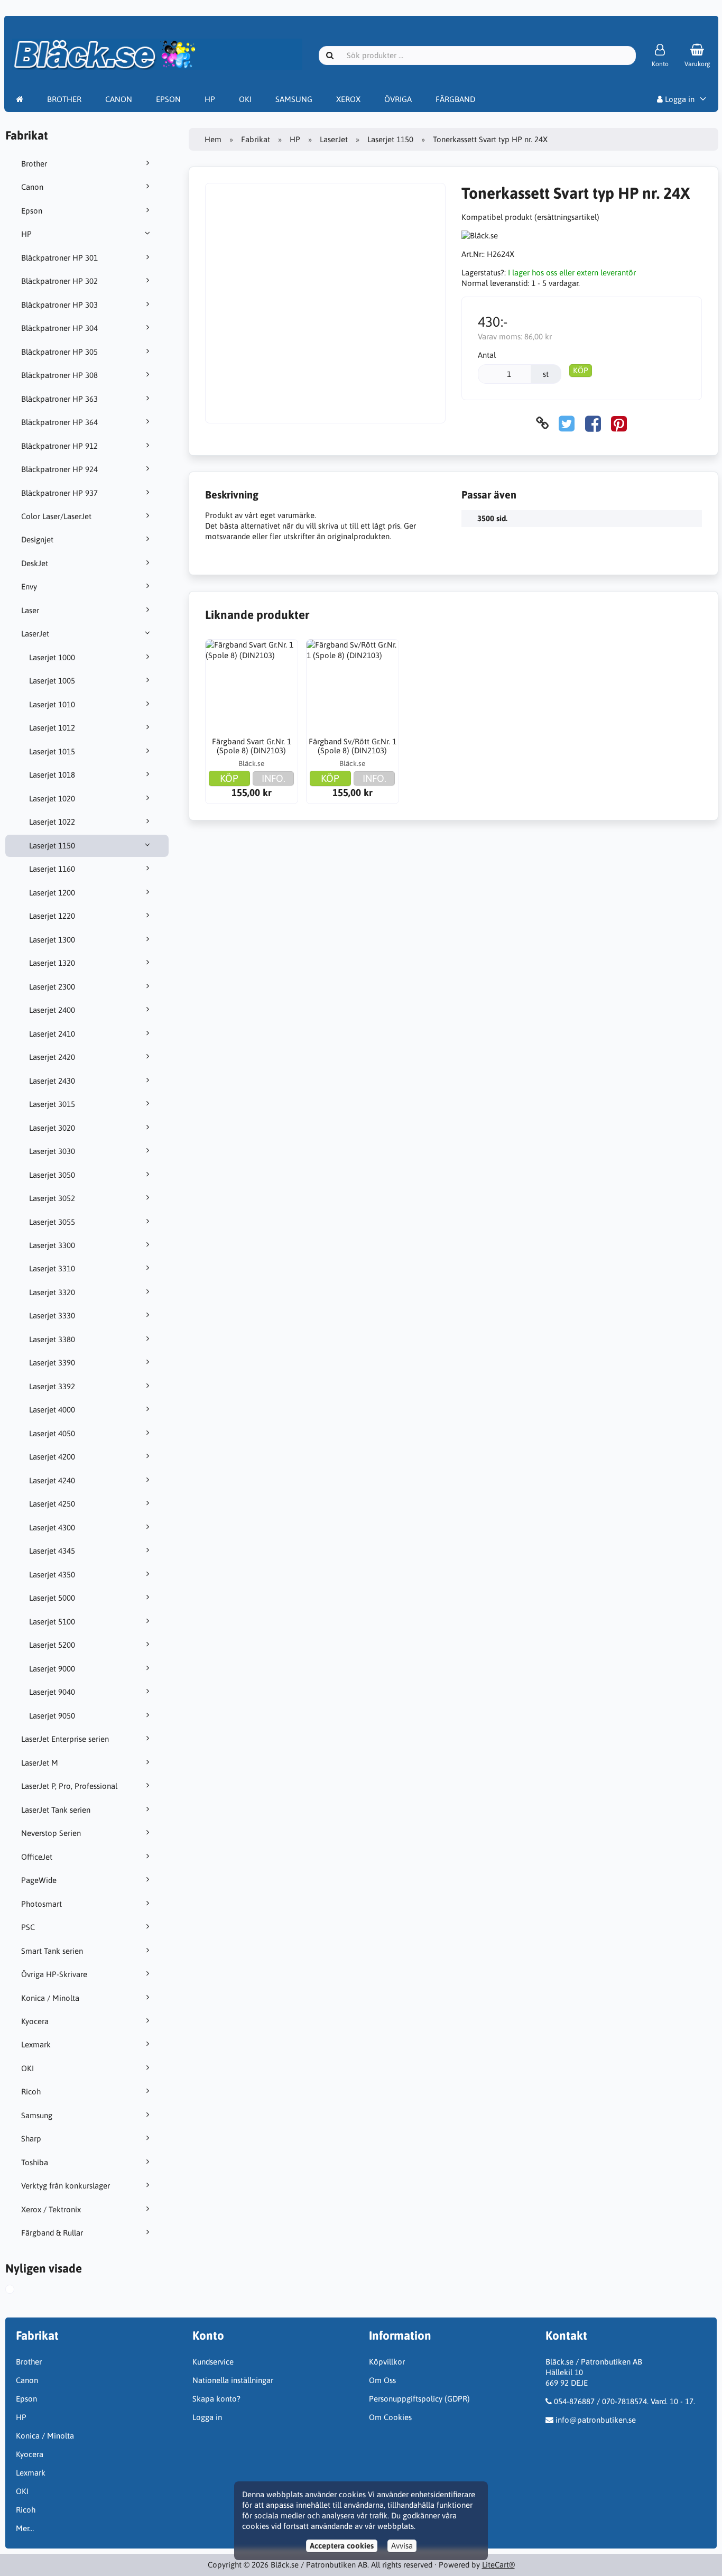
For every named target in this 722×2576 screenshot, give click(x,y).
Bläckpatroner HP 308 (59, 375)
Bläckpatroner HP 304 (59, 328)
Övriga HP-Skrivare (54, 1974)
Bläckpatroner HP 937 (59, 493)
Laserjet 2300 (52, 987)
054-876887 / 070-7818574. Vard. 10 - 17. (624, 2401)
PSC (28, 1927)
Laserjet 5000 (52, 1598)
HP (210, 99)
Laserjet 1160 (52, 869)
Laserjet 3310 (52, 1268)
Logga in (679, 99)
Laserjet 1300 (52, 940)
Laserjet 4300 (52, 1527)
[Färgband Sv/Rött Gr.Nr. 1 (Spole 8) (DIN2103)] (353, 686)
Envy (29, 587)
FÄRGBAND (455, 99)
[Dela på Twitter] (567, 423)
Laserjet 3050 (52, 1175)
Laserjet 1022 (52, 822)
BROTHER (64, 99)
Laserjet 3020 (52, 1128)
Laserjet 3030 (52, 1151)
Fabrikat (256, 139)
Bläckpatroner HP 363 (59, 399)
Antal (487, 355)
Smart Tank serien (52, 1951)
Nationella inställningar (233, 2380)
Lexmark (36, 2044)
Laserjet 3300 (52, 1245)
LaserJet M (40, 1763)
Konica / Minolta (50, 1998)
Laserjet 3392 (52, 1386)
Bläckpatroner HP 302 (59, 281)
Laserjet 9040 (52, 1692)
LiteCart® (498, 2565)
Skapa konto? (216, 2399)
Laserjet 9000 (52, 1669)
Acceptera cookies (342, 2546)
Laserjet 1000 (52, 657)
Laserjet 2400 (52, 1010)
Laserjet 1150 (52, 846)
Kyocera (35, 2021)
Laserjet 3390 (52, 1363)
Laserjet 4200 (52, 1457)
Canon (32, 187)
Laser (30, 610)
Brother (34, 164)
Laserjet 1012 (52, 728)
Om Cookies (390, 2417)
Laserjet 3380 (52, 1339)
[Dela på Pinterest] (619, 423)
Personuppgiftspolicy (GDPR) (419, 2399)
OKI (245, 99)
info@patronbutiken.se (596, 2420)
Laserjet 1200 (52, 893)
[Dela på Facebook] (593, 423)
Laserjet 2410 (52, 1034)
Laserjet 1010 (52, 704)
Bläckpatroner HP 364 (59, 422)
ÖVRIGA (398, 99)
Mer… (25, 2528)
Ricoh (31, 2092)
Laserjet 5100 (52, 1622)
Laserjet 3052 (52, 1198)
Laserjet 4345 (52, 1551)
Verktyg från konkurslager (66, 2186)
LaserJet (35, 634)
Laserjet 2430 (52, 1081)
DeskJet (35, 563)
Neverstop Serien (51, 1833)
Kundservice (213, 2362)
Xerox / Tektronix (51, 2209)
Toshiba (35, 2162)
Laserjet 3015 (52, 1104)
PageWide (39, 1880)
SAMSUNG (294, 99)
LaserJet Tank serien (56, 1810)
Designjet (37, 539)
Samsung (37, 2115)
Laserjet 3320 (52, 1292)
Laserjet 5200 (52, 1645)
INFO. (274, 778)
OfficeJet (37, 1857)
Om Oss (382, 2380)
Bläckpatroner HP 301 (59, 258)
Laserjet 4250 (52, 1504)
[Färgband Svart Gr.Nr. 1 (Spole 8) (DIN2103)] (252, 686)
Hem (213, 139)
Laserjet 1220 (52, 916)
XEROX (348, 99)
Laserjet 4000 (52, 1410)
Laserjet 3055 (52, 1222)
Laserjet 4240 (52, 1480)
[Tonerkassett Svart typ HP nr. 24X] (18, 2291)
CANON (119, 99)
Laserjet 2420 (52, 1057)
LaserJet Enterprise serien (65, 1739)
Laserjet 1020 (52, 798)
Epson (32, 211)
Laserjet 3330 (52, 1315)
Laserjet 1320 (52, 963)
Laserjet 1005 (52, 681)
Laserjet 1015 (52, 751)
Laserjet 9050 (52, 1716)
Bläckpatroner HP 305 (59, 352)
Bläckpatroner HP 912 (59, 446)
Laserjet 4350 (52, 1575)
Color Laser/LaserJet (56, 516)
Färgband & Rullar (52, 2233)
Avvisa (402, 2546)
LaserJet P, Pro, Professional (69, 1786)
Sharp (31, 2139)
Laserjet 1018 (52, 775)
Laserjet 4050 (52, 1433)
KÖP (581, 370)
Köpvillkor (387, 2362)
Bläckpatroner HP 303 (59, 305)
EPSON (168, 99)
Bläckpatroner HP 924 (59, 469)
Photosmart (41, 1904)
